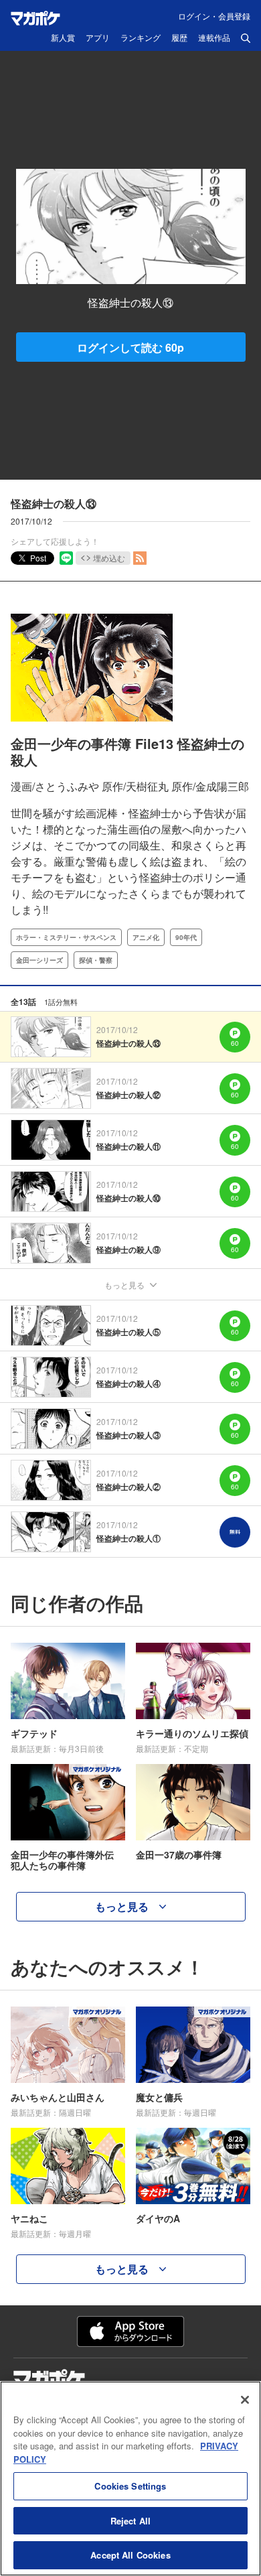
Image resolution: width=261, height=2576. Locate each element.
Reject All (130, 2521)
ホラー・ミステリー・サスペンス (66, 937)
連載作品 (214, 38)
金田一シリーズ (39, 960)
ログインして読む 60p (130, 347)
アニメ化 (146, 937)
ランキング (141, 38)
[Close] (245, 2400)
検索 (246, 38)
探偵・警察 (96, 960)
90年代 (186, 937)
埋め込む (109, 558)
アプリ (98, 38)
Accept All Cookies (130, 2555)
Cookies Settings (130, 2486)
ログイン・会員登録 (214, 16)
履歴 (179, 38)
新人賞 (63, 38)
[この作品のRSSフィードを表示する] (140, 558)
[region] (130, 2479)
